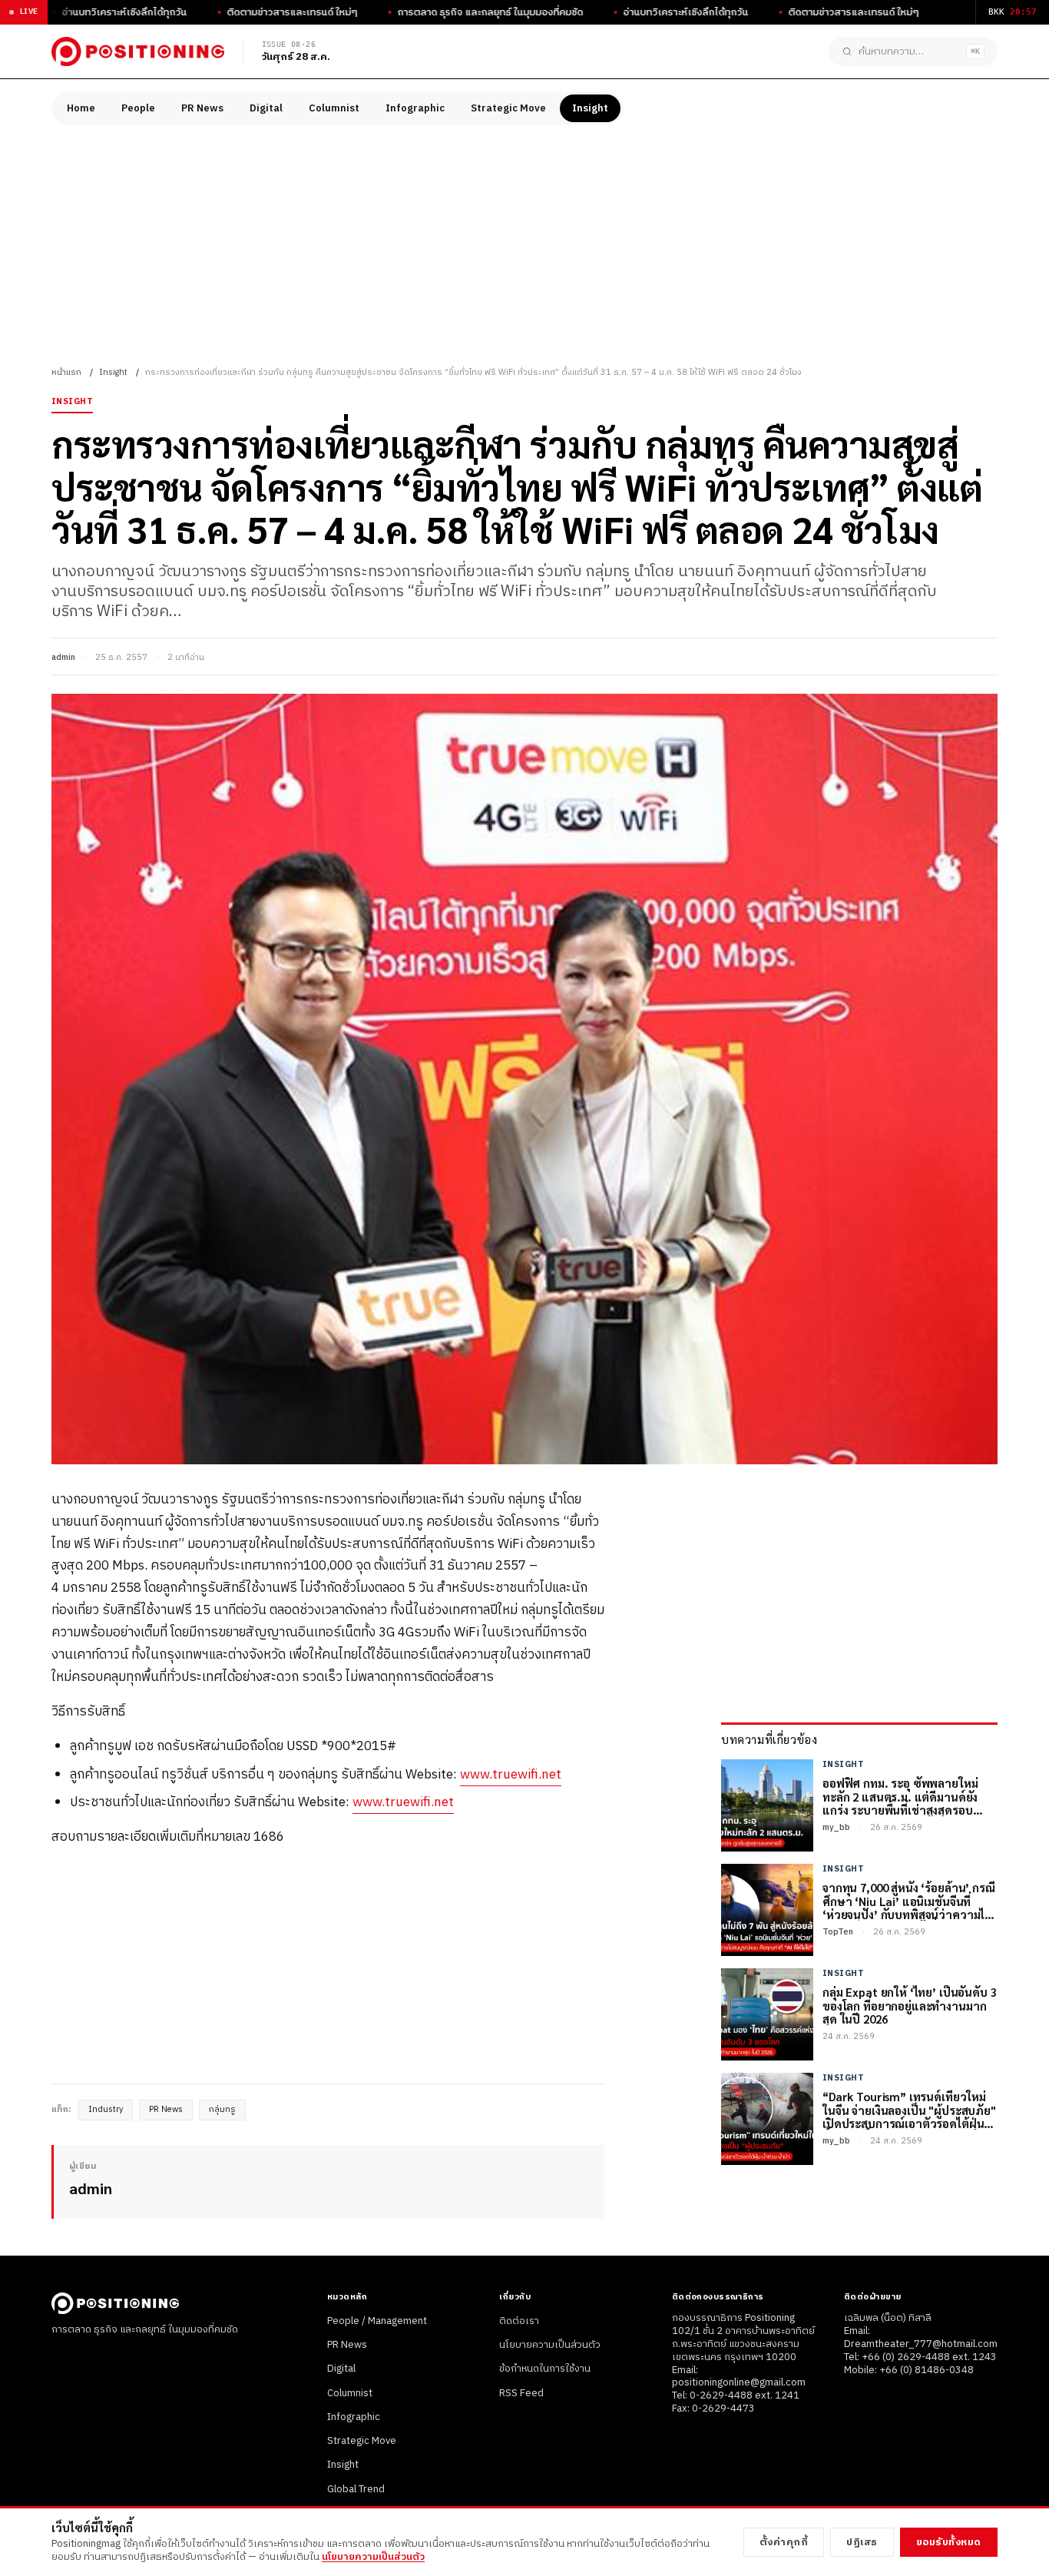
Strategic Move (508, 108)
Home (81, 108)
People (138, 108)
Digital (266, 108)
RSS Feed (521, 2393)
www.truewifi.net (511, 1775)
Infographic (415, 108)
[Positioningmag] (138, 51)
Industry (106, 2110)
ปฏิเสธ (862, 2542)
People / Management (377, 2321)
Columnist (334, 108)
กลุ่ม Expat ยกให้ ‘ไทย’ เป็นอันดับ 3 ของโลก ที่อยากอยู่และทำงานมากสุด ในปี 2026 (910, 2005)
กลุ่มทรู (222, 2110)
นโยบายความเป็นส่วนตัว (550, 2345)
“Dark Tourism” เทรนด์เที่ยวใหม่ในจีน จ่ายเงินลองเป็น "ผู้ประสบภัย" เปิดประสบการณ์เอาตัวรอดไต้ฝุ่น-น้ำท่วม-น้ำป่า (909, 2110)
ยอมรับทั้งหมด (949, 2542)
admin (63, 658)
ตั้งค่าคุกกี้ (784, 2542)
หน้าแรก (66, 373)
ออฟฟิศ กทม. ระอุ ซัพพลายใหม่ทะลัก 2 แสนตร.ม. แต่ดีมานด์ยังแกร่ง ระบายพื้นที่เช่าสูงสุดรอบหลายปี (900, 1796)
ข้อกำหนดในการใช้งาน (545, 2369)
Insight (590, 108)
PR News (202, 108)
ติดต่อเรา (519, 2321)
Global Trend (356, 2489)
